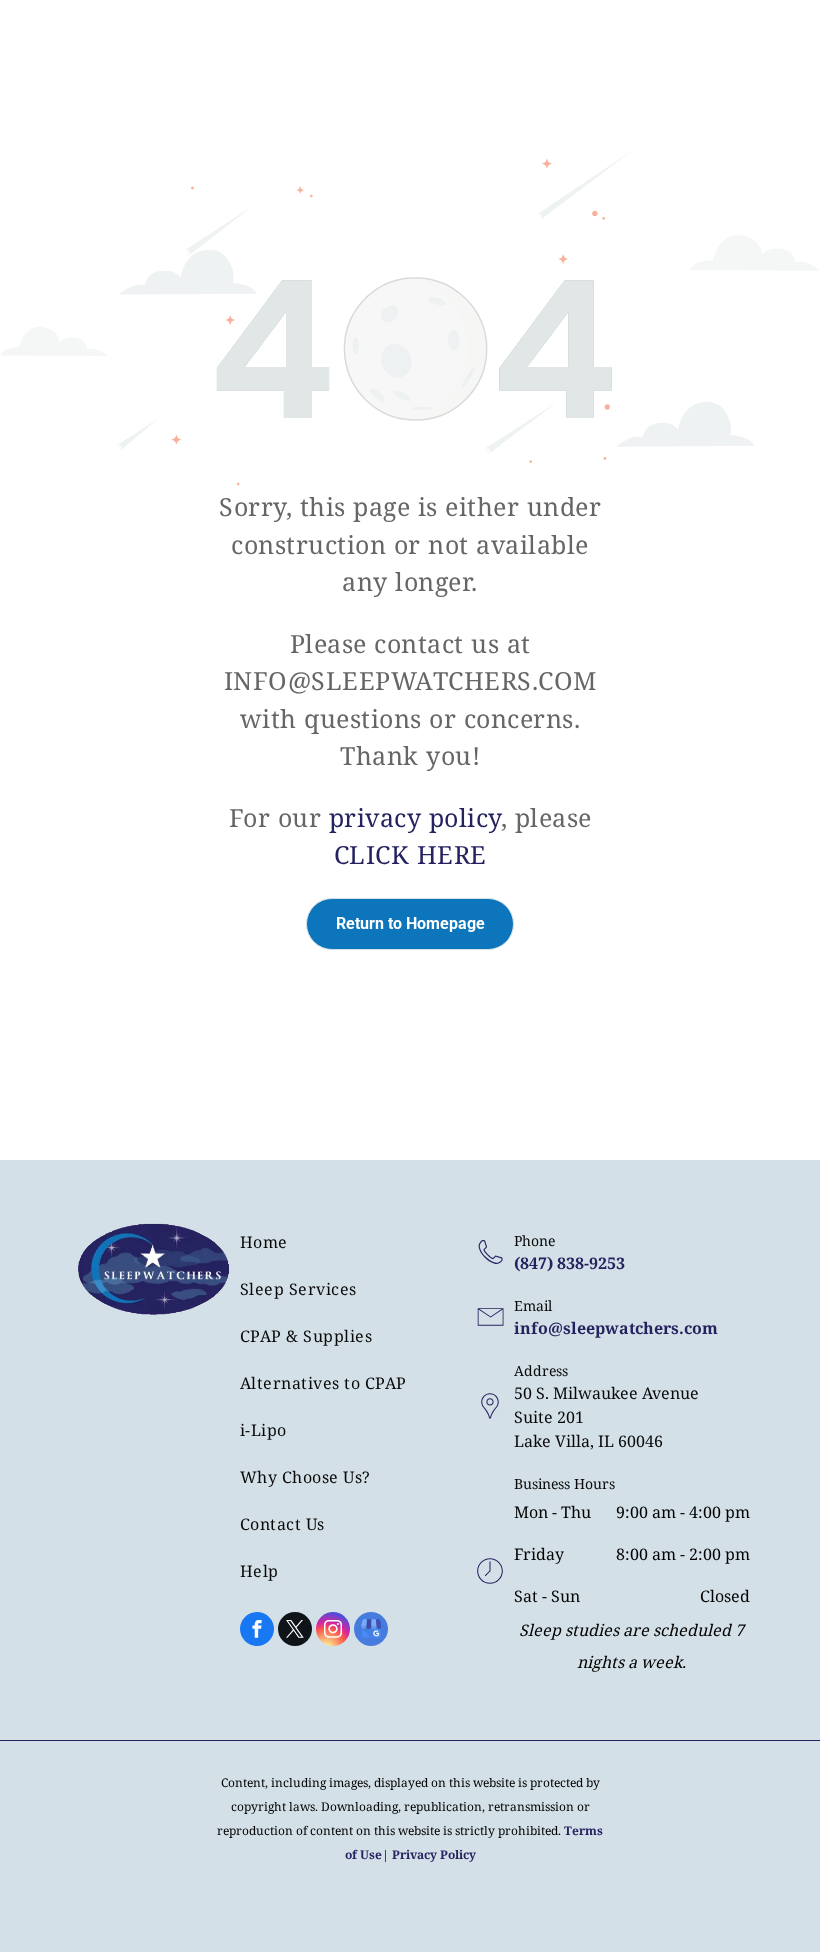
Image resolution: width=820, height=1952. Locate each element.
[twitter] (295, 1631)
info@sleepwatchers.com (616, 1328)
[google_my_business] (371, 1631)
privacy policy (415, 817)
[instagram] (333, 1631)
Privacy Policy (434, 1854)
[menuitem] (346, 1249)
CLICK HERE (410, 854)
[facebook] (257, 1631)
